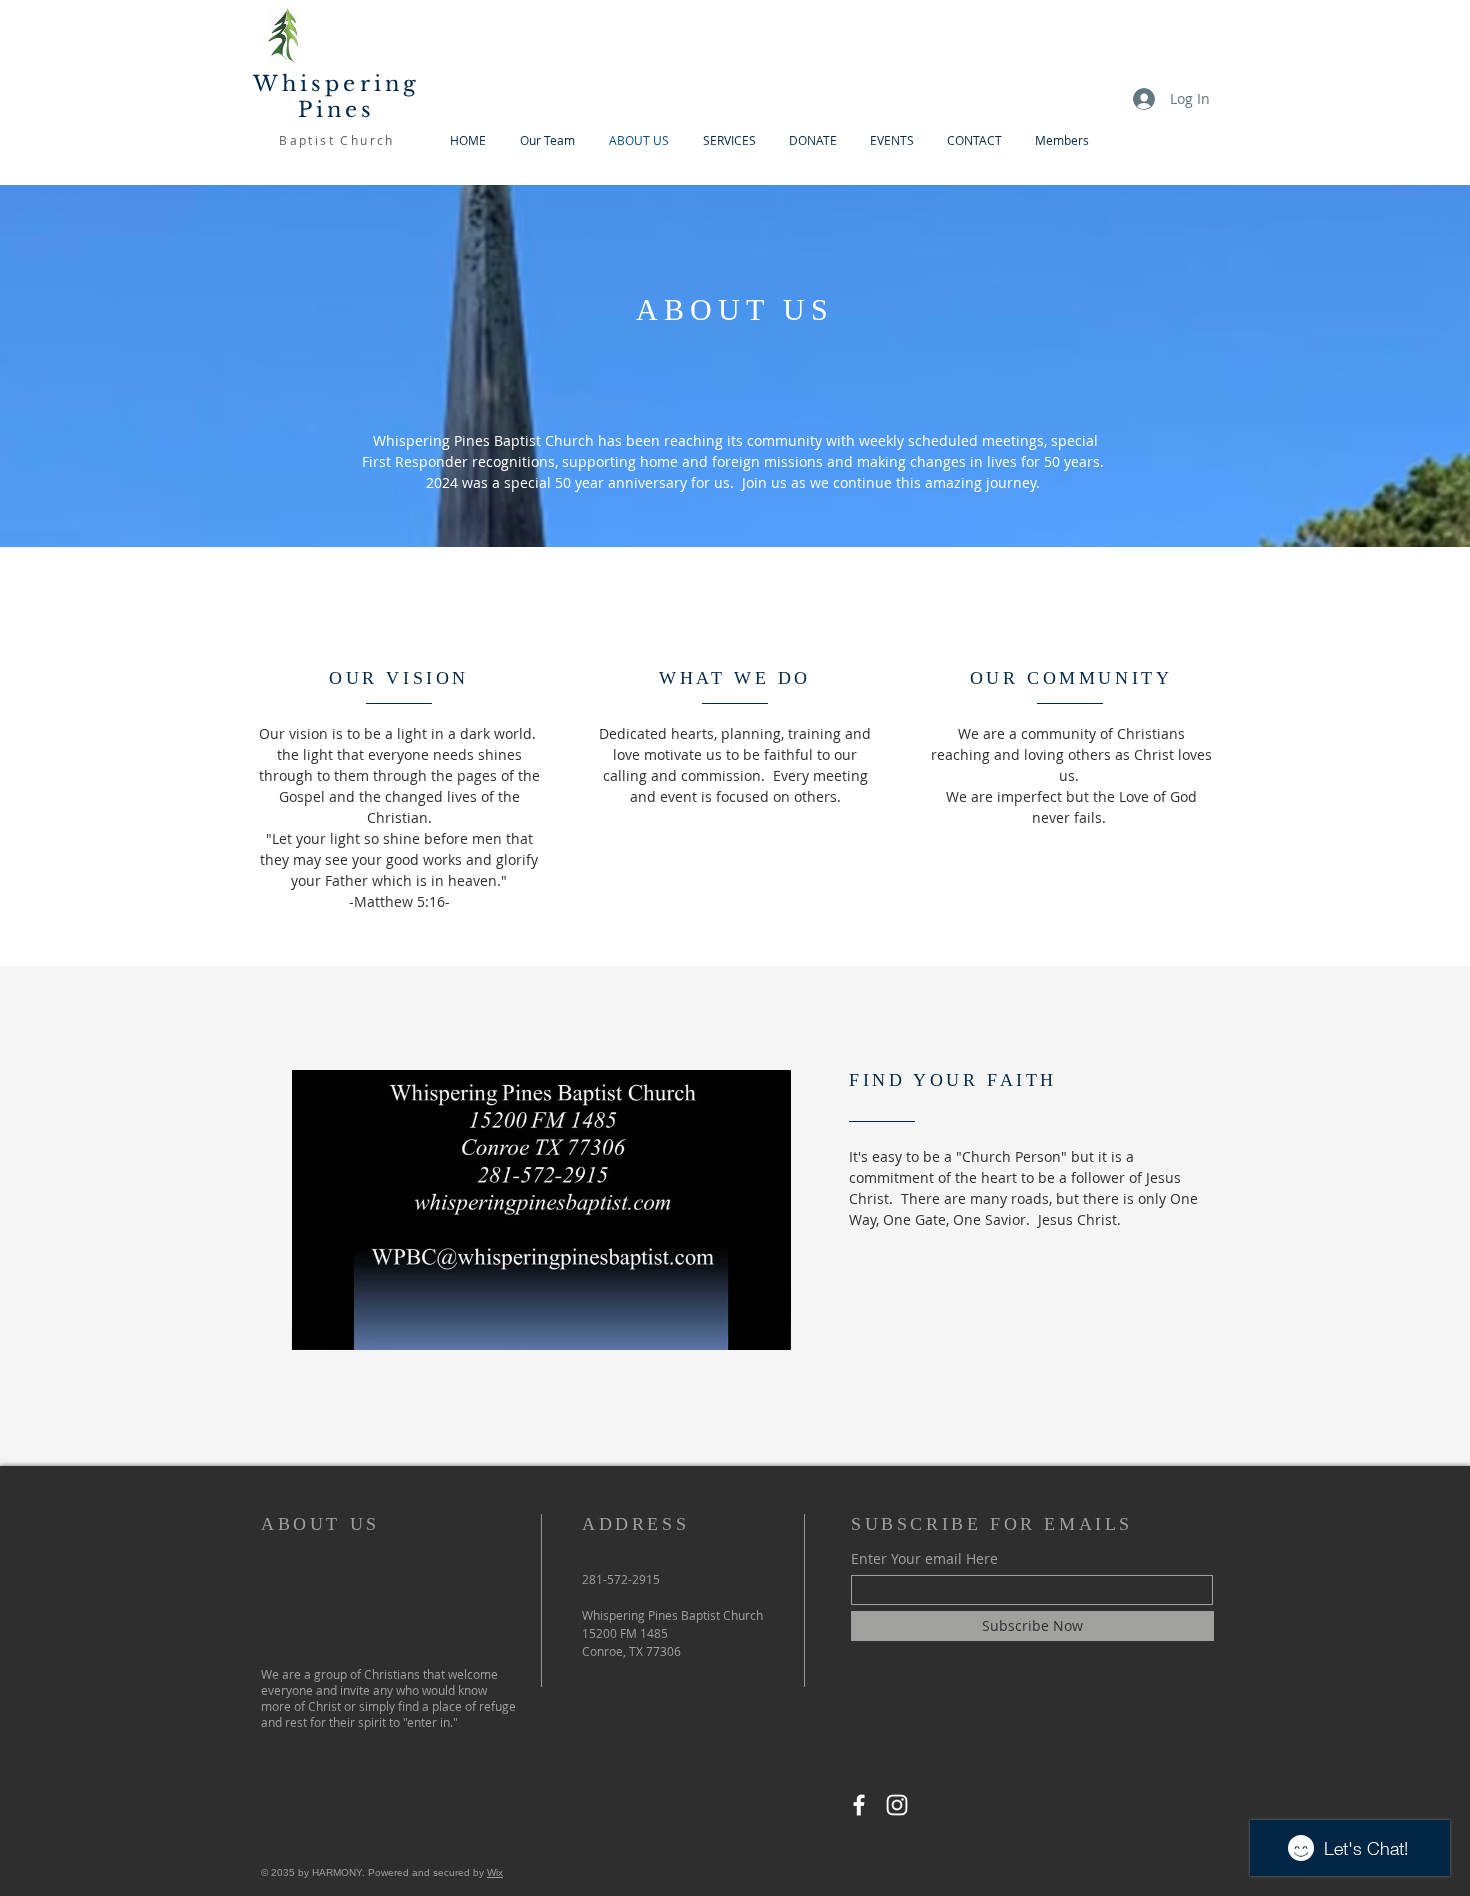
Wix (495, 1872)
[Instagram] (897, 1805)
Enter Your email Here (924, 1559)
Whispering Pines (337, 97)
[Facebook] (859, 1805)
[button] (765, 1328)
